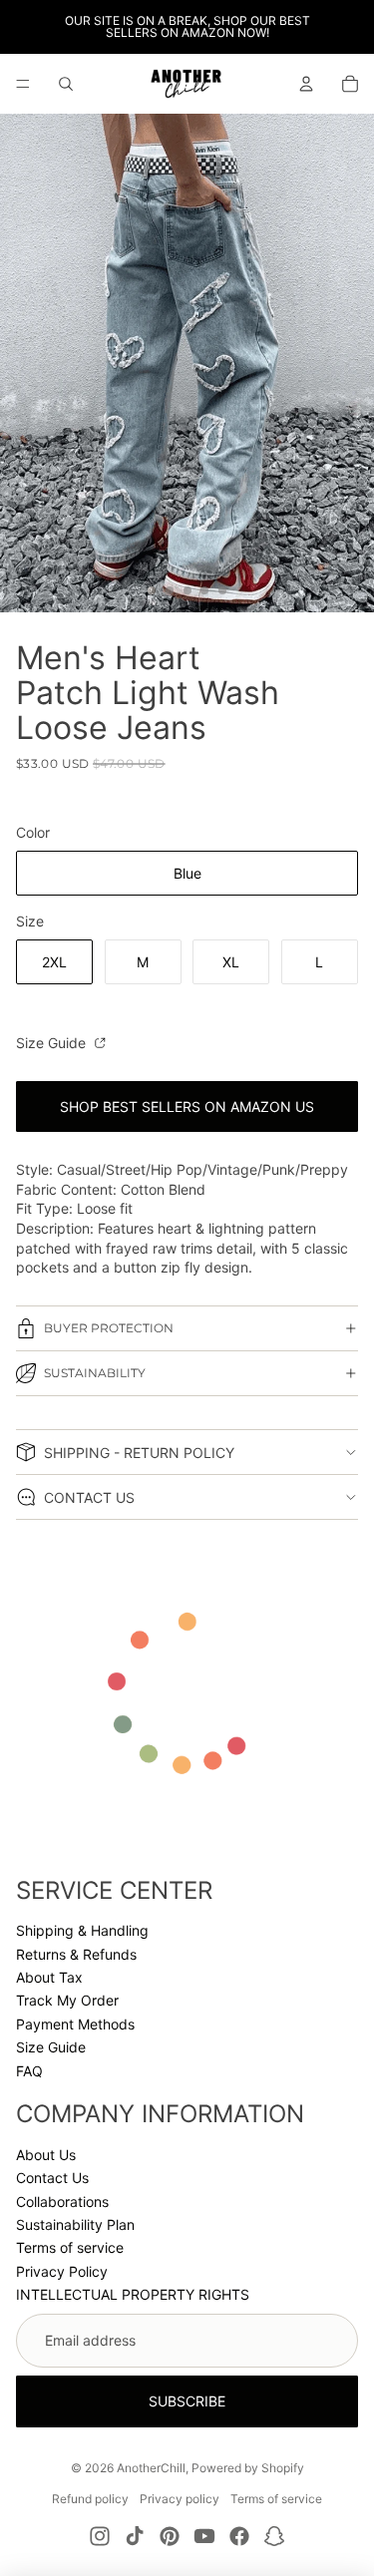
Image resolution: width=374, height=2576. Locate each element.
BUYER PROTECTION (109, 1328)
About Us (46, 2155)
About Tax (49, 1977)
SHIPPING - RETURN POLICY (139, 1453)
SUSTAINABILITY (95, 1373)
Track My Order (67, 2000)
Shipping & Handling (82, 1930)
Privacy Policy (62, 2271)
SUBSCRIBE (187, 2401)
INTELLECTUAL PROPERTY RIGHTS (133, 2294)
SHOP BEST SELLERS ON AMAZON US (187, 1106)
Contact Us (52, 2178)
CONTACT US (89, 1497)
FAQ (29, 2071)
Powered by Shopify (248, 2468)
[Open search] (66, 84)
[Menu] (23, 84)
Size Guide (53, 1043)
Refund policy (90, 2499)
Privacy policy (180, 2499)
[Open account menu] (306, 84)
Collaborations (62, 2202)
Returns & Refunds (76, 1954)
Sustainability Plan (75, 2224)
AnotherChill (151, 2468)
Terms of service (70, 2247)
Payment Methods (75, 2024)
